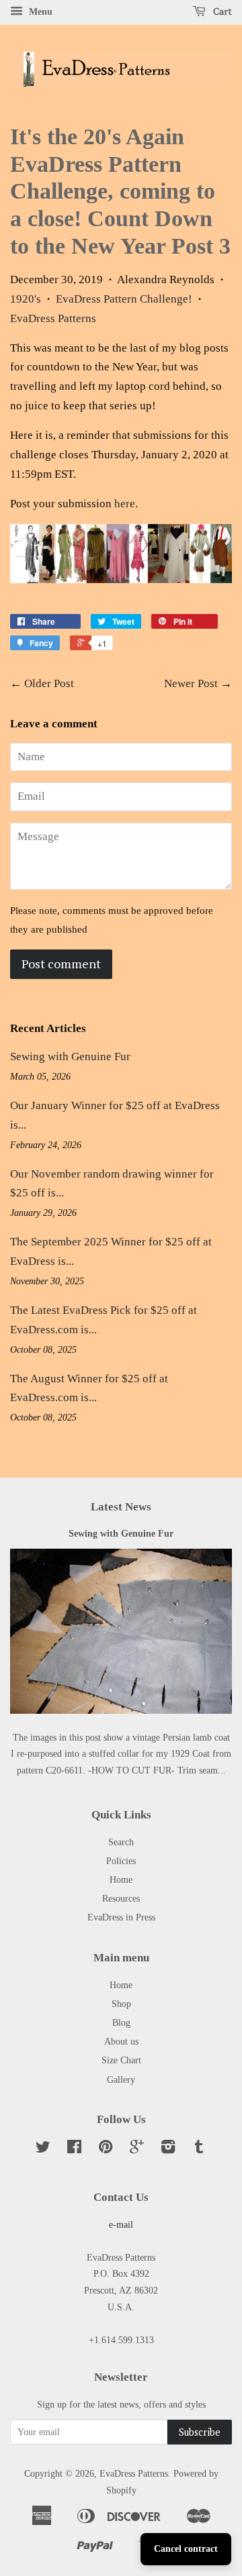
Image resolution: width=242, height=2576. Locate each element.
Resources (121, 1898)
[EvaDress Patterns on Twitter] (43, 2149)
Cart (221, 11)
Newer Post (191, 683)
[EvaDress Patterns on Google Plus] (137, 2149)
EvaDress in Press (121, 1917)
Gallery (121, 2079)
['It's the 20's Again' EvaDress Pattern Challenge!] (121, 579)
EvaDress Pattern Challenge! (124, 299)
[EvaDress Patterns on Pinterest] (106, 2149)
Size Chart (121, 2060)
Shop (121, 2004)
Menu (39, 12)
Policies (121, 1861)
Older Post (49, 683)
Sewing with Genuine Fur (70, 1057)
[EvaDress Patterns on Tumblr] (199, 2149)
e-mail (121, 2224)
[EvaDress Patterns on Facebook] (74, 2149)
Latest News (121, 1507)
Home (121, 1879)
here (125, 504)
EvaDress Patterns (53, 318)
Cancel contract (186, 2549)
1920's (26, 299)
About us (121, 2041)
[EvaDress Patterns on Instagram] (168, 2149)
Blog (121, 2022)
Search (121, 1842)
